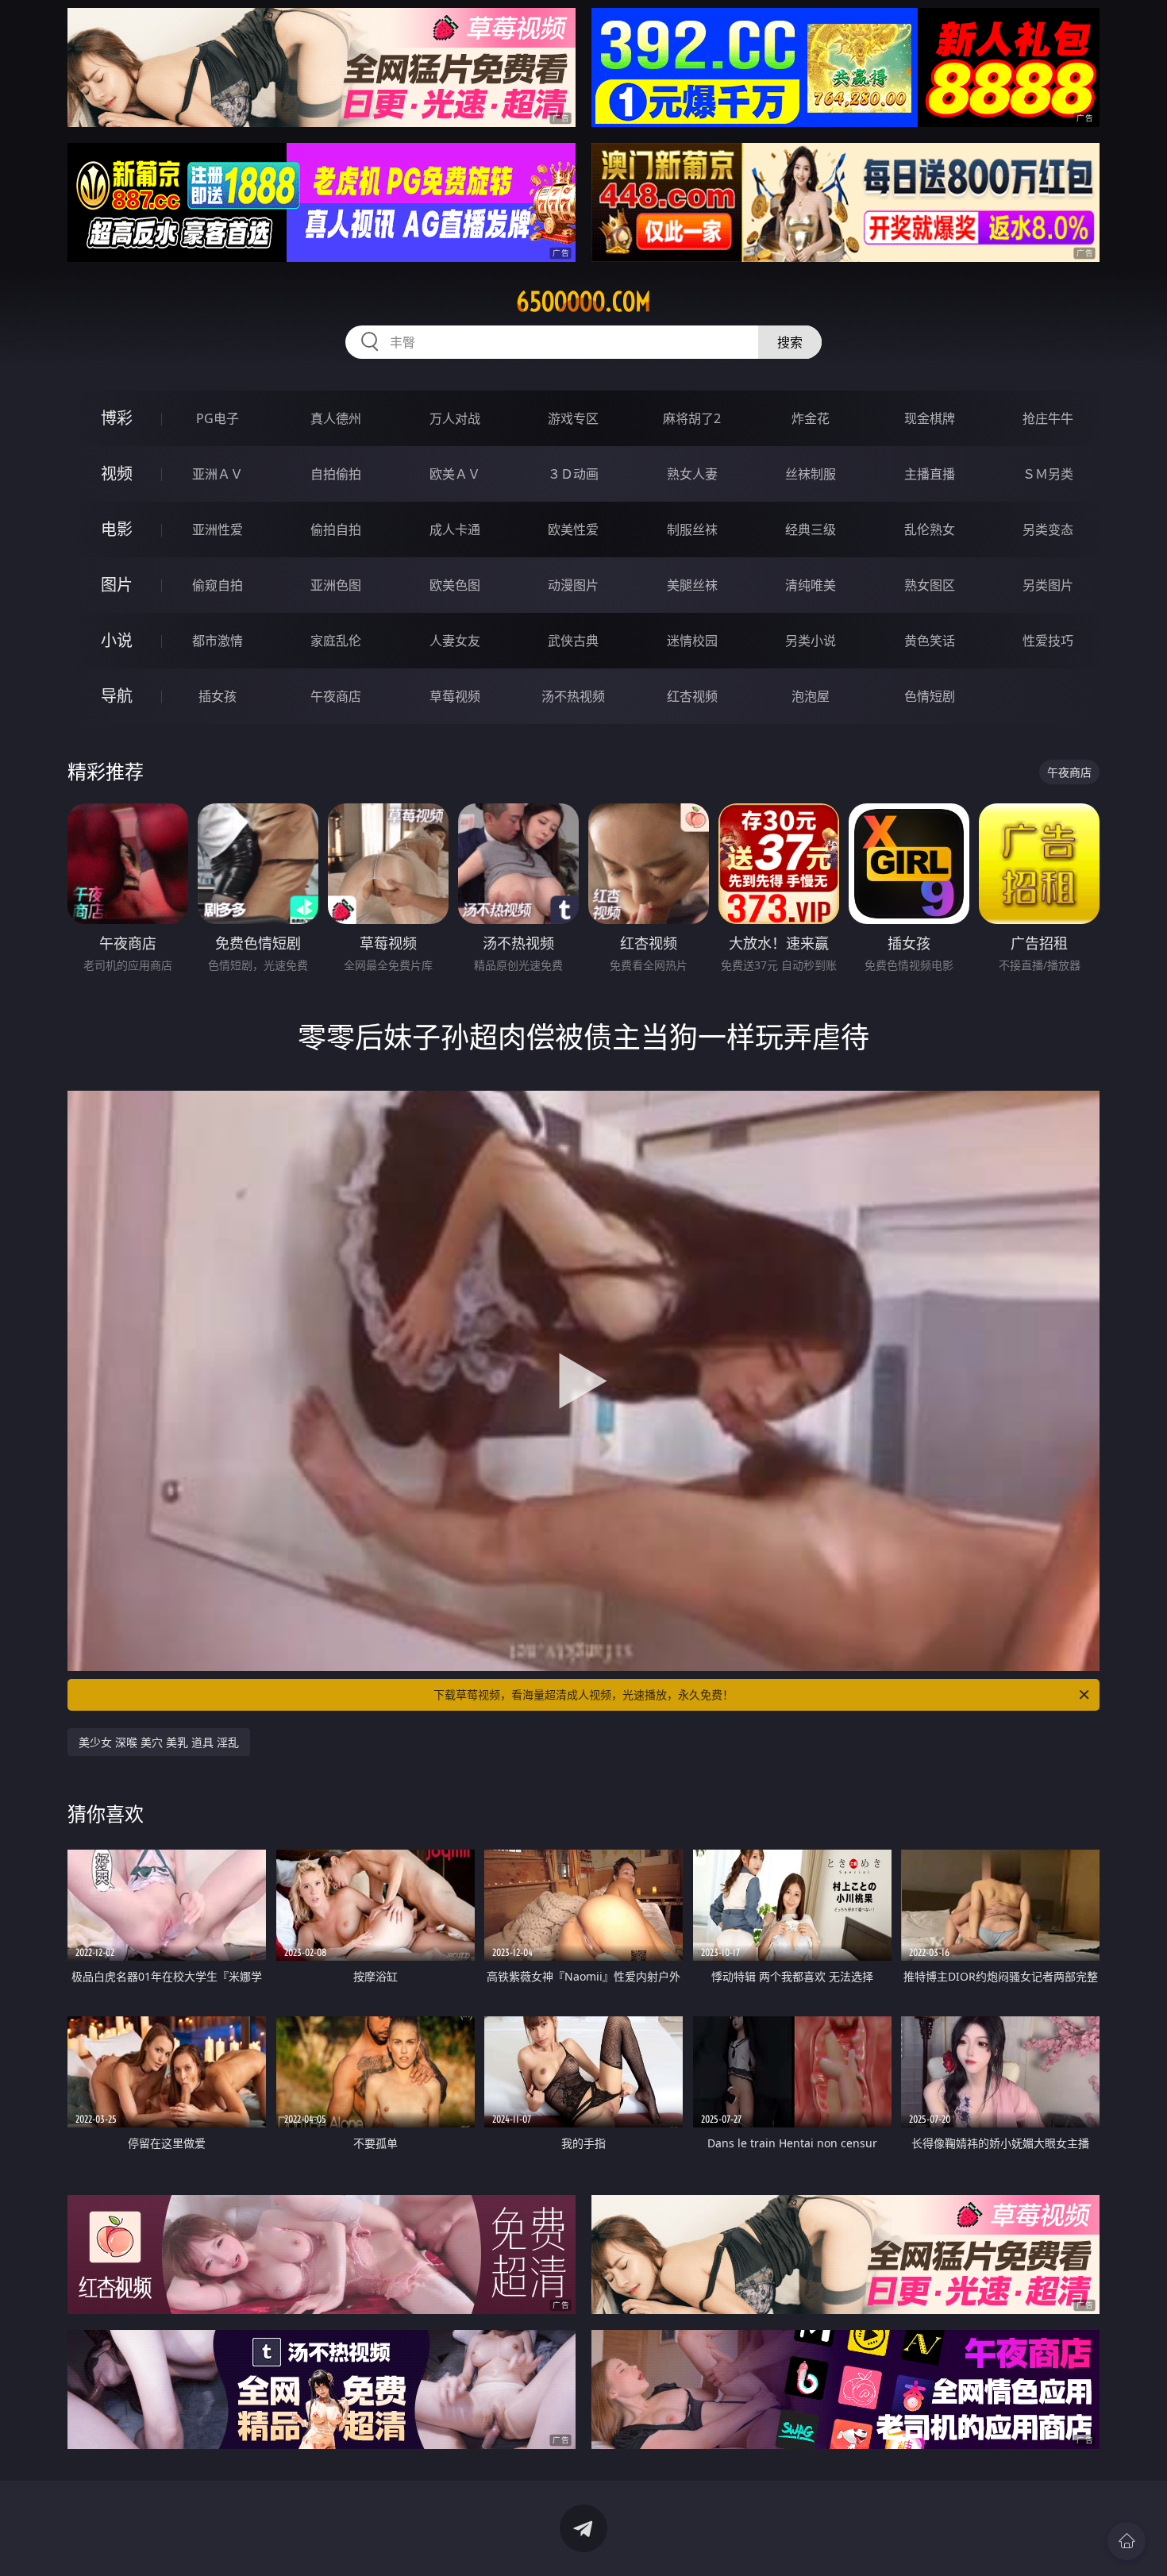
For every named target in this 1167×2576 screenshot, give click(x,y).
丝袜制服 (811, 474)
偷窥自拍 (218, 585)
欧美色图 (455, 585)
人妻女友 (455, 641)
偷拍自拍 (336, 529)
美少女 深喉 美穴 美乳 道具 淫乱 (159, 1742)
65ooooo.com (583, 302)
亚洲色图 (336, 585)
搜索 (790, 342)
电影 (117, 529)
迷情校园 (692, 641)
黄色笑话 (930, 641)
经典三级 (811, 529)
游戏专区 (573, 418)
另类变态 (1048, 529)
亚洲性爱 (218, 529)
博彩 (117, 418)
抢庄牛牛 (1048, 418)
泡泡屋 (811, 696)
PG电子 (218, 418)
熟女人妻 (692, 474)
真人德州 (336, 418)
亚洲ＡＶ (218, 474)
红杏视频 (692, 696)
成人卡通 (455, 529)
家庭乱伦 (336, 641)
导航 (117, 696)
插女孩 (218, 696)
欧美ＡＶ (455, 474)
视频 (117, 474)
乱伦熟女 (930, 529)
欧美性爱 (573, 529)
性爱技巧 (1048, 641)
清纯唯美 (811, 585)
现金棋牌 (930, 418)
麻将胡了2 (692, 418)
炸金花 (811, 418)
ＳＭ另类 (1048, 474)
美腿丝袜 (692, 585)
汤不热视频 (573, 696)
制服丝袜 (692, 529)
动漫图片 (573, 585)
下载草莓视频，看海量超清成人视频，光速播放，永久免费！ (583, 1694)
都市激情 (218, 641)
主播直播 (930, 474)
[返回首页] (1127, 2541)
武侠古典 (573, 641)
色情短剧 (930, 696)
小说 (117, 640)
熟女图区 (930, 585)
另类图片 (1048, 585)
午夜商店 (336, 696)
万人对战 (455, 418)
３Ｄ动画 (573, 474)
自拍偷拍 (336, 474)
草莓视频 (455, 696)
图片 (117, 585)
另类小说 (811, 641)
